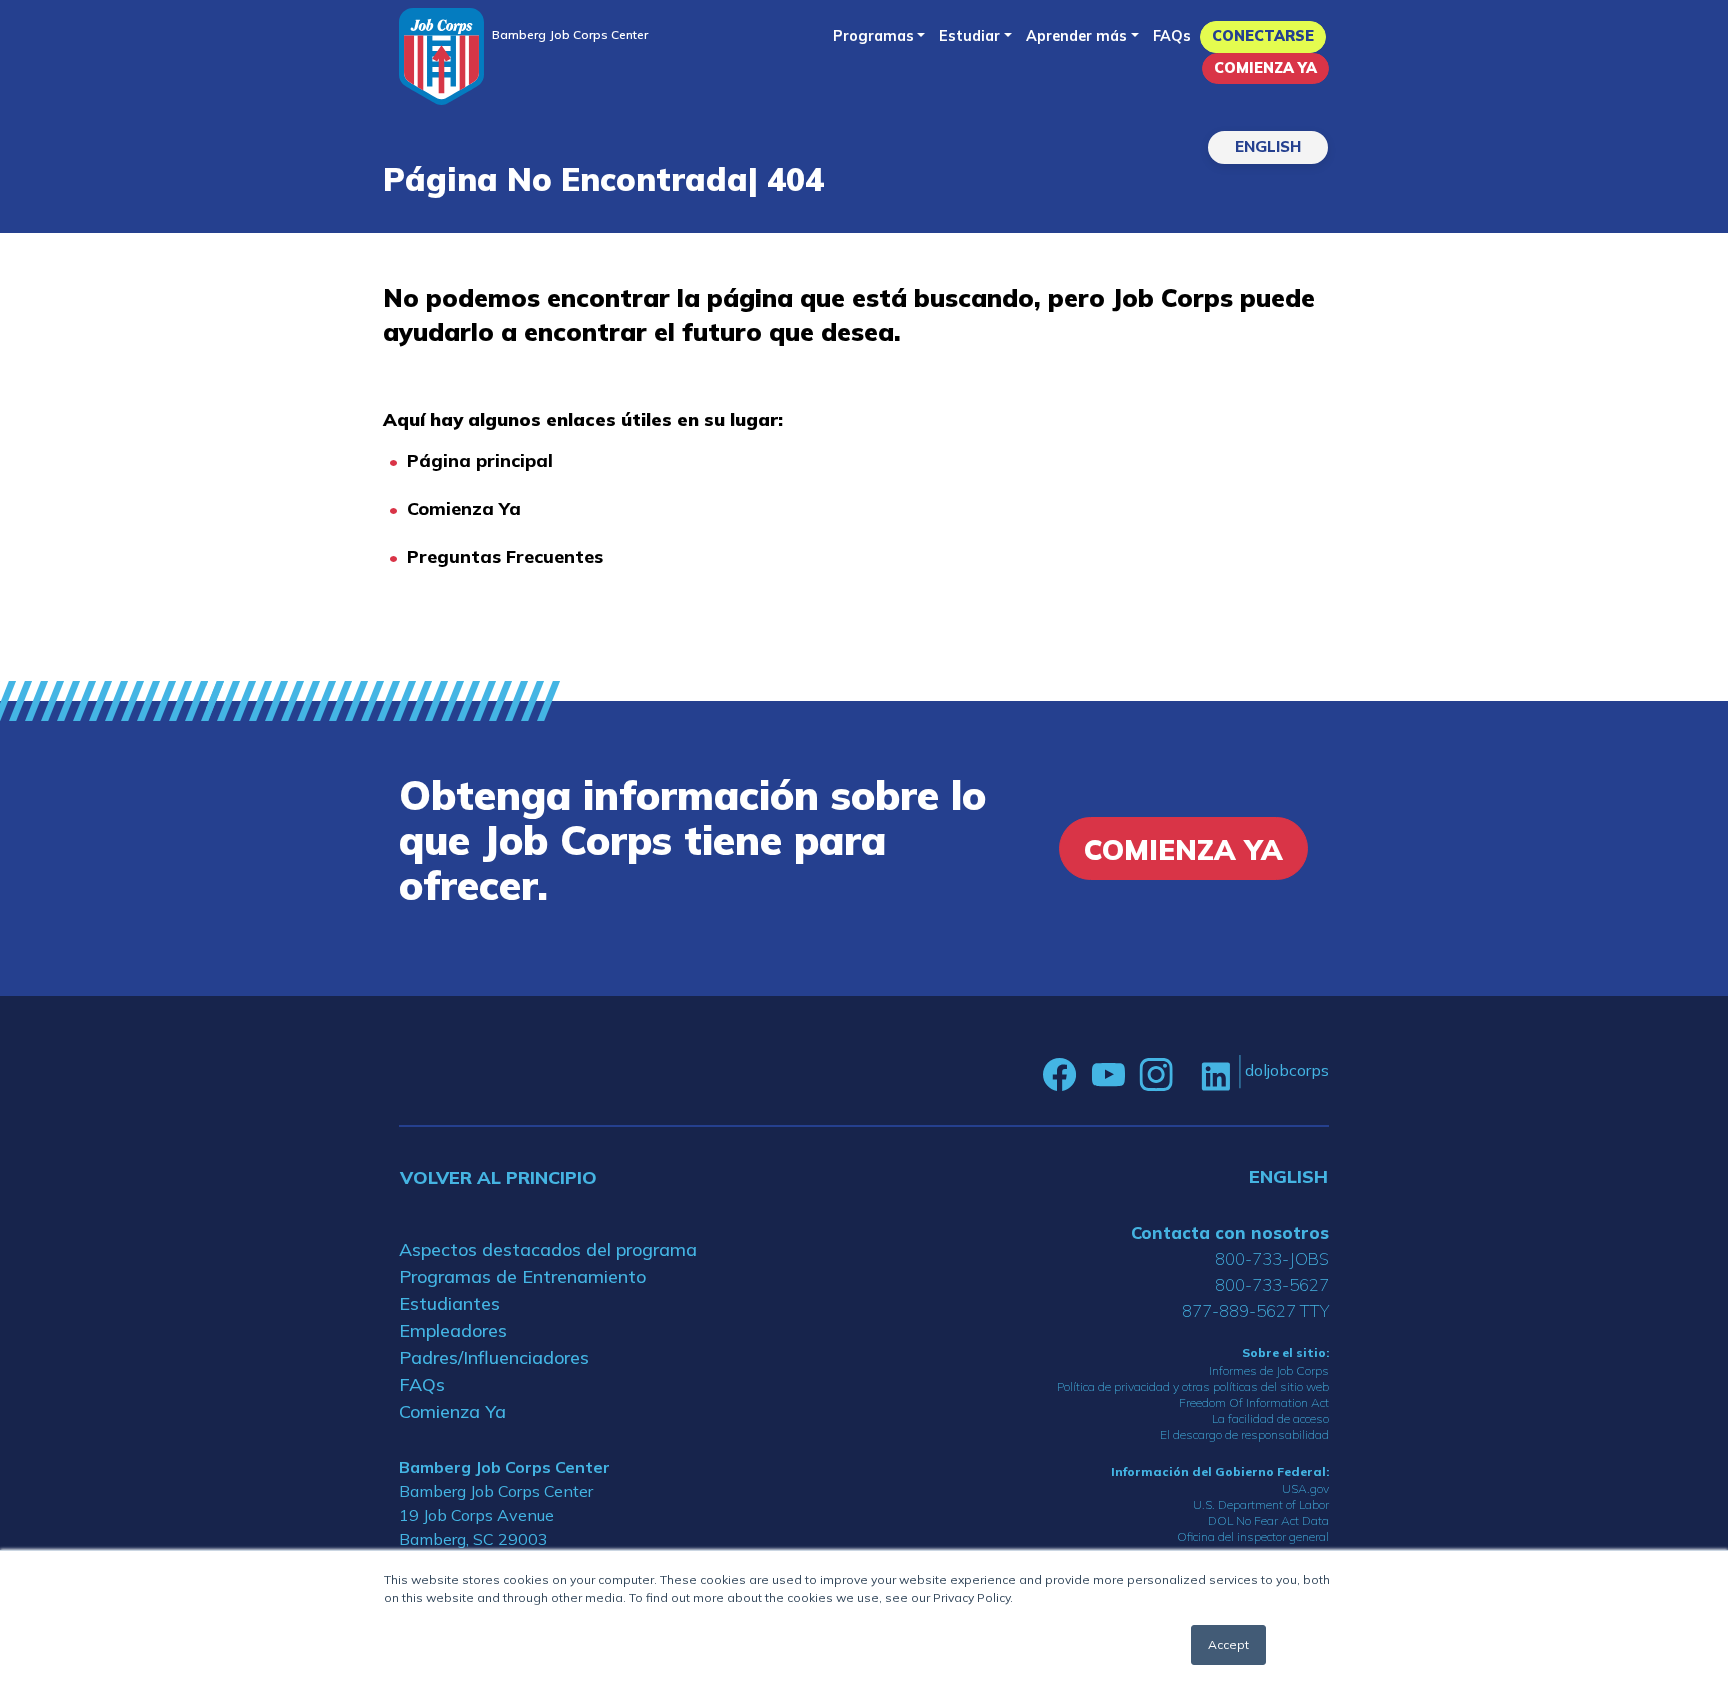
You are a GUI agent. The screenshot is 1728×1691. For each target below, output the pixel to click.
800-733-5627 (1272, 1284)
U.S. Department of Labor (1261, 1504)
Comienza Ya (1265, 68)
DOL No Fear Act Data (1268, 1520)
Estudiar (969, 36)
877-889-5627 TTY (1255, 1310)
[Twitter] (1187, 1075)
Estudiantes (449, 1303)
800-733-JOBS (1272, 1258)
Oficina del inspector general (1253, 1536)
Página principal (480, 460)
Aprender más (1076, 36)
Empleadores (453, 1330)
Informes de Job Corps (1269, 1370)
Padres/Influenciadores (494, 1357)
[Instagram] (1156, 1075)
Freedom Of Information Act (1254, 1402)
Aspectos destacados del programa (548, 1249)
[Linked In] (1215, 1074)
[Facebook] (1060, 1075)
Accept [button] (1228, 1644)
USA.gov (1305, 1488)
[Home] (441, 56)
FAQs (1172, 36)
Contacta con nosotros (1230, 1232)
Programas (873, 36)
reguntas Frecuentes (511, 556)
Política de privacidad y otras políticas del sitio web (1193, 1386)
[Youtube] (1108, 1075)
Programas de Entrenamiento (522, 1276)
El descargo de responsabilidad (1244, 1434)
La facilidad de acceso (1270, 1418)
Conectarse (1263, 36)
